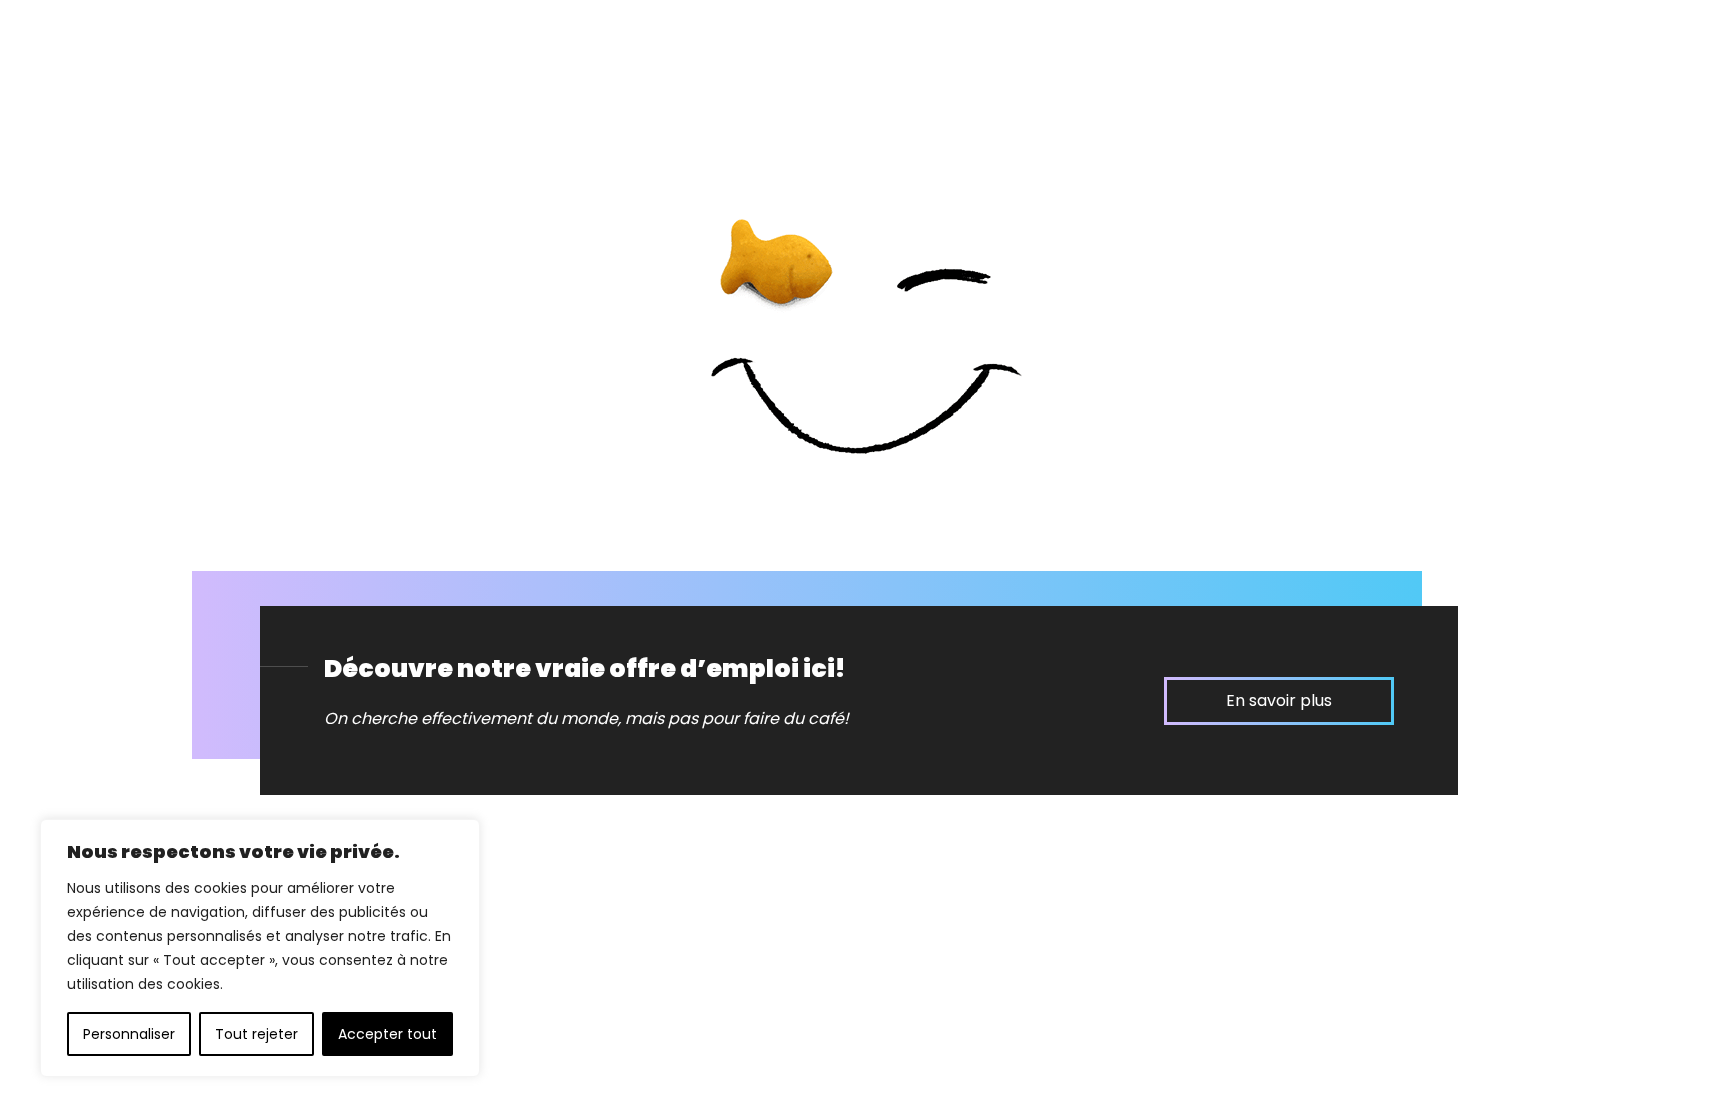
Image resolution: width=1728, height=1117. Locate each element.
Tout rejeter (256, 1034)
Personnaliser (129, 1034)
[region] (260, 948)
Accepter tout (387, 1034)
